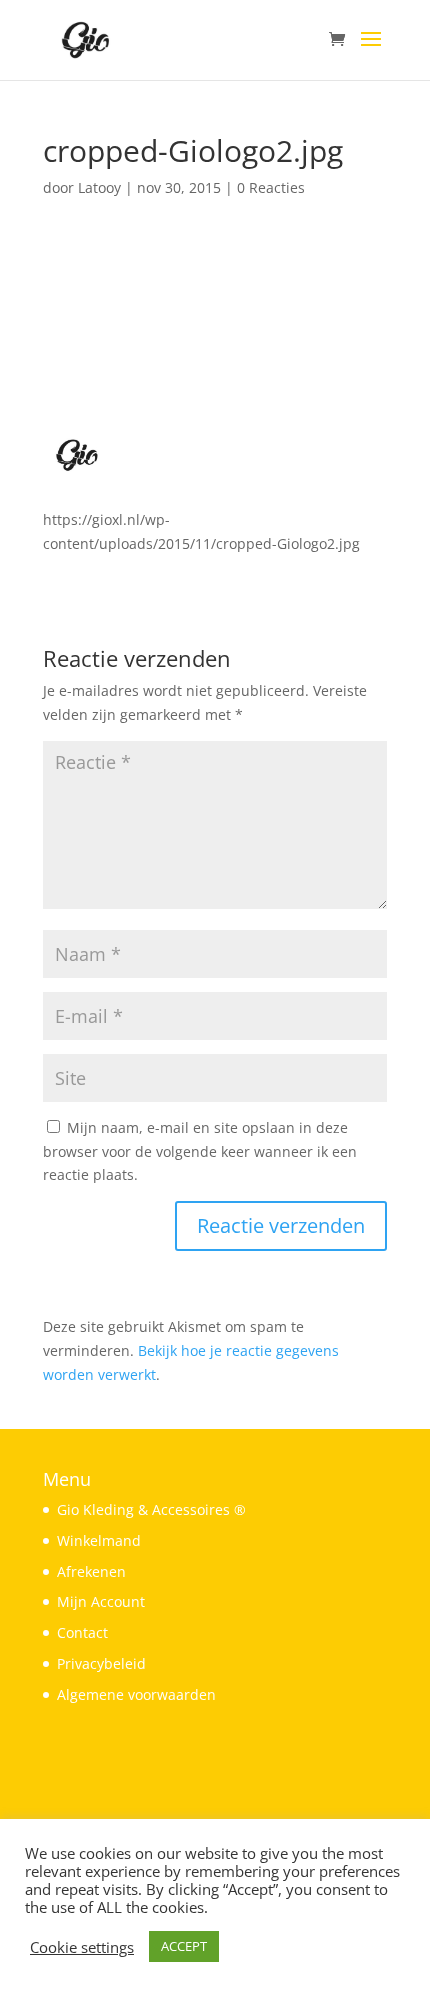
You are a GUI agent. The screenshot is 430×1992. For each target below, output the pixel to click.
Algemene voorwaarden (136, 1694)
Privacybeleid (101, 1663)
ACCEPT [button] (184, 1946)
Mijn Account (101, 1601)
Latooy (99, 187)
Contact (82, 1632)
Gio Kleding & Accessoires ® (151, 1509)
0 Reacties (271, 187)
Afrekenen (91, 1571)
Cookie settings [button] (82, 1947)
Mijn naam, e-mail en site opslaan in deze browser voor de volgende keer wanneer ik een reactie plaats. (200, 1151)
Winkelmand (99, 1540)
